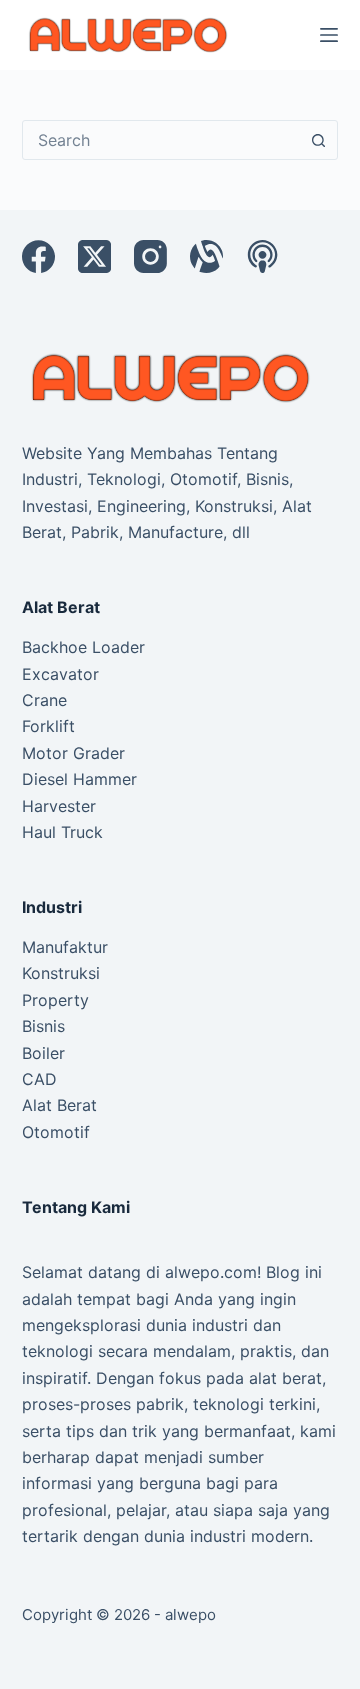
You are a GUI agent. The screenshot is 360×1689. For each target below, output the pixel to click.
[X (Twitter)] (94, 256)
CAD (39, 1079)
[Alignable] (206, 256)
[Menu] (329, 35)
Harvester (59, 806)
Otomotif (56, 1132)
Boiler (43, 1053)
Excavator (60, 674)
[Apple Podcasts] (262, 256)
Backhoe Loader (83, 647)
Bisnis (43, 1026)
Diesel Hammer (79, 779)
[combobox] (161, 140)
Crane (44, 700)
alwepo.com (211, 1272)
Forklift (48, 726)
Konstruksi (61, 973)
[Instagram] (150, 256)
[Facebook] (38, 256)
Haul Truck (62, 832)
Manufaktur (65, 947)
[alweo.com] (172, 377)
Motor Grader (73, 753)
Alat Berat (59, 1105)
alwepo (190, 1614)
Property (55, 1000)
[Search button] (318, 140)
